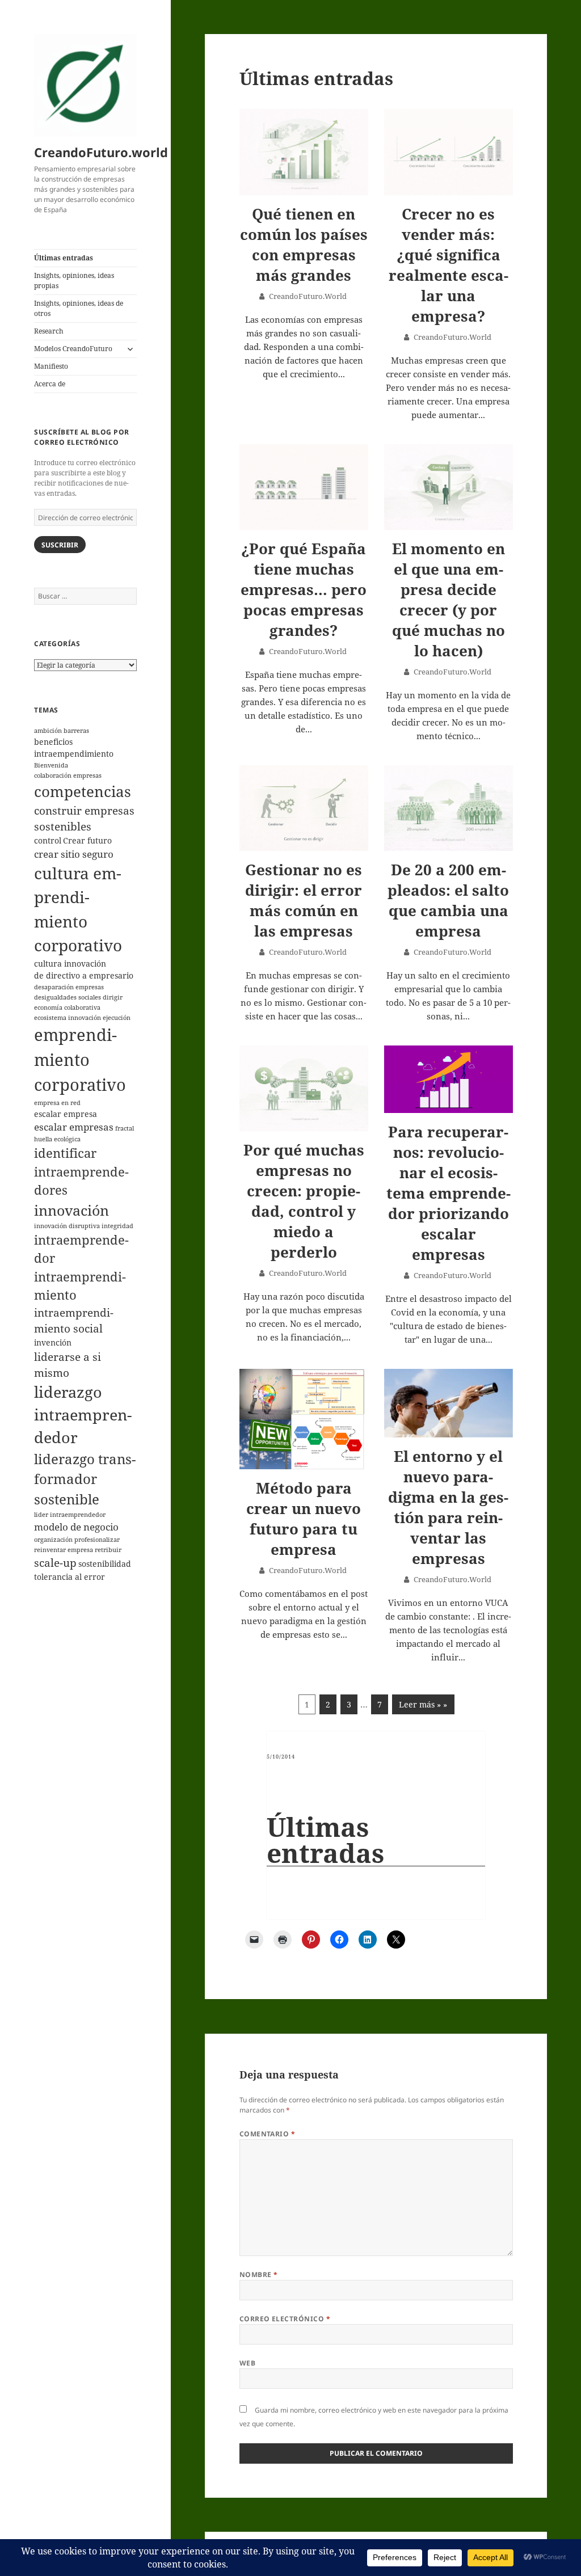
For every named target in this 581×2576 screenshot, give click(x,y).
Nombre (259, 2274)
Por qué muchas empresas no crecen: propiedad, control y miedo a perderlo (304, 1201)
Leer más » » (423, 1704)
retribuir (108, 1550)
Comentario (268, 2134)
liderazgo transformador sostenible (85, 1479)
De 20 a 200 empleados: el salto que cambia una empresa (448, 900)
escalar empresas (74, 1127)
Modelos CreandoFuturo (73, 349)
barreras (76, 731)
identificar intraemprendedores (81, 1171)
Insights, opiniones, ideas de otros (79, 308)
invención (53, 1342)
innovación (71, 1210)
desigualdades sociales (68, 997)
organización (53, 1540)
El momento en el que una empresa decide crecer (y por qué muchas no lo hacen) (449, 600)
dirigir (113, 997)
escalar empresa (66, 1114)
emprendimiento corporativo (80, 1060)
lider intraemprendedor (70, 1515)
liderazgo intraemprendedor (83, 1415)
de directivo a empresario (84, 975)
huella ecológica (57, 1139)
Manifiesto (51, 366)
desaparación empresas (69, 987)
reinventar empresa (64, 1550)
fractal (125, 1128)
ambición (48, 731)
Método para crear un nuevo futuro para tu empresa (304, 1519)
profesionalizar (97, 1540)
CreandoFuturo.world (101, 152)
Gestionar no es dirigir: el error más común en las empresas (304, 900)
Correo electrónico (285, 2319)
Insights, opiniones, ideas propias (74, 281)
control (48, 840)
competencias (83, 791)
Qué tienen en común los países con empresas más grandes (304, 244)
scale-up (55, 1563)
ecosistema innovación (68, 1018)
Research (49, 331)
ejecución (117, 1018)
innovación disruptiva (67, 1226)
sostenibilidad (105, 1564)
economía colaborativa (67, 1007)
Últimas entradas (64, 258)
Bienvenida (51, 765)
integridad (117, 1226)
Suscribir (60, 545)
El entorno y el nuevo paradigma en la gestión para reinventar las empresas (448, 1507)
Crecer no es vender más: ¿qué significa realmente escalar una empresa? (449, 265)
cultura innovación (70, 964)
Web (247, 2363)
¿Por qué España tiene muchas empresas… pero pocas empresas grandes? (304, 589)
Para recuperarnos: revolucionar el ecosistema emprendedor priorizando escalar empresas (449, 1193)
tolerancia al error (70, 1577)
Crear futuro (87, 840)
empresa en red (57, 1103)
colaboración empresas (68, 775)
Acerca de (50, 384)
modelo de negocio (76, 1527)
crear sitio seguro (74, 854)
